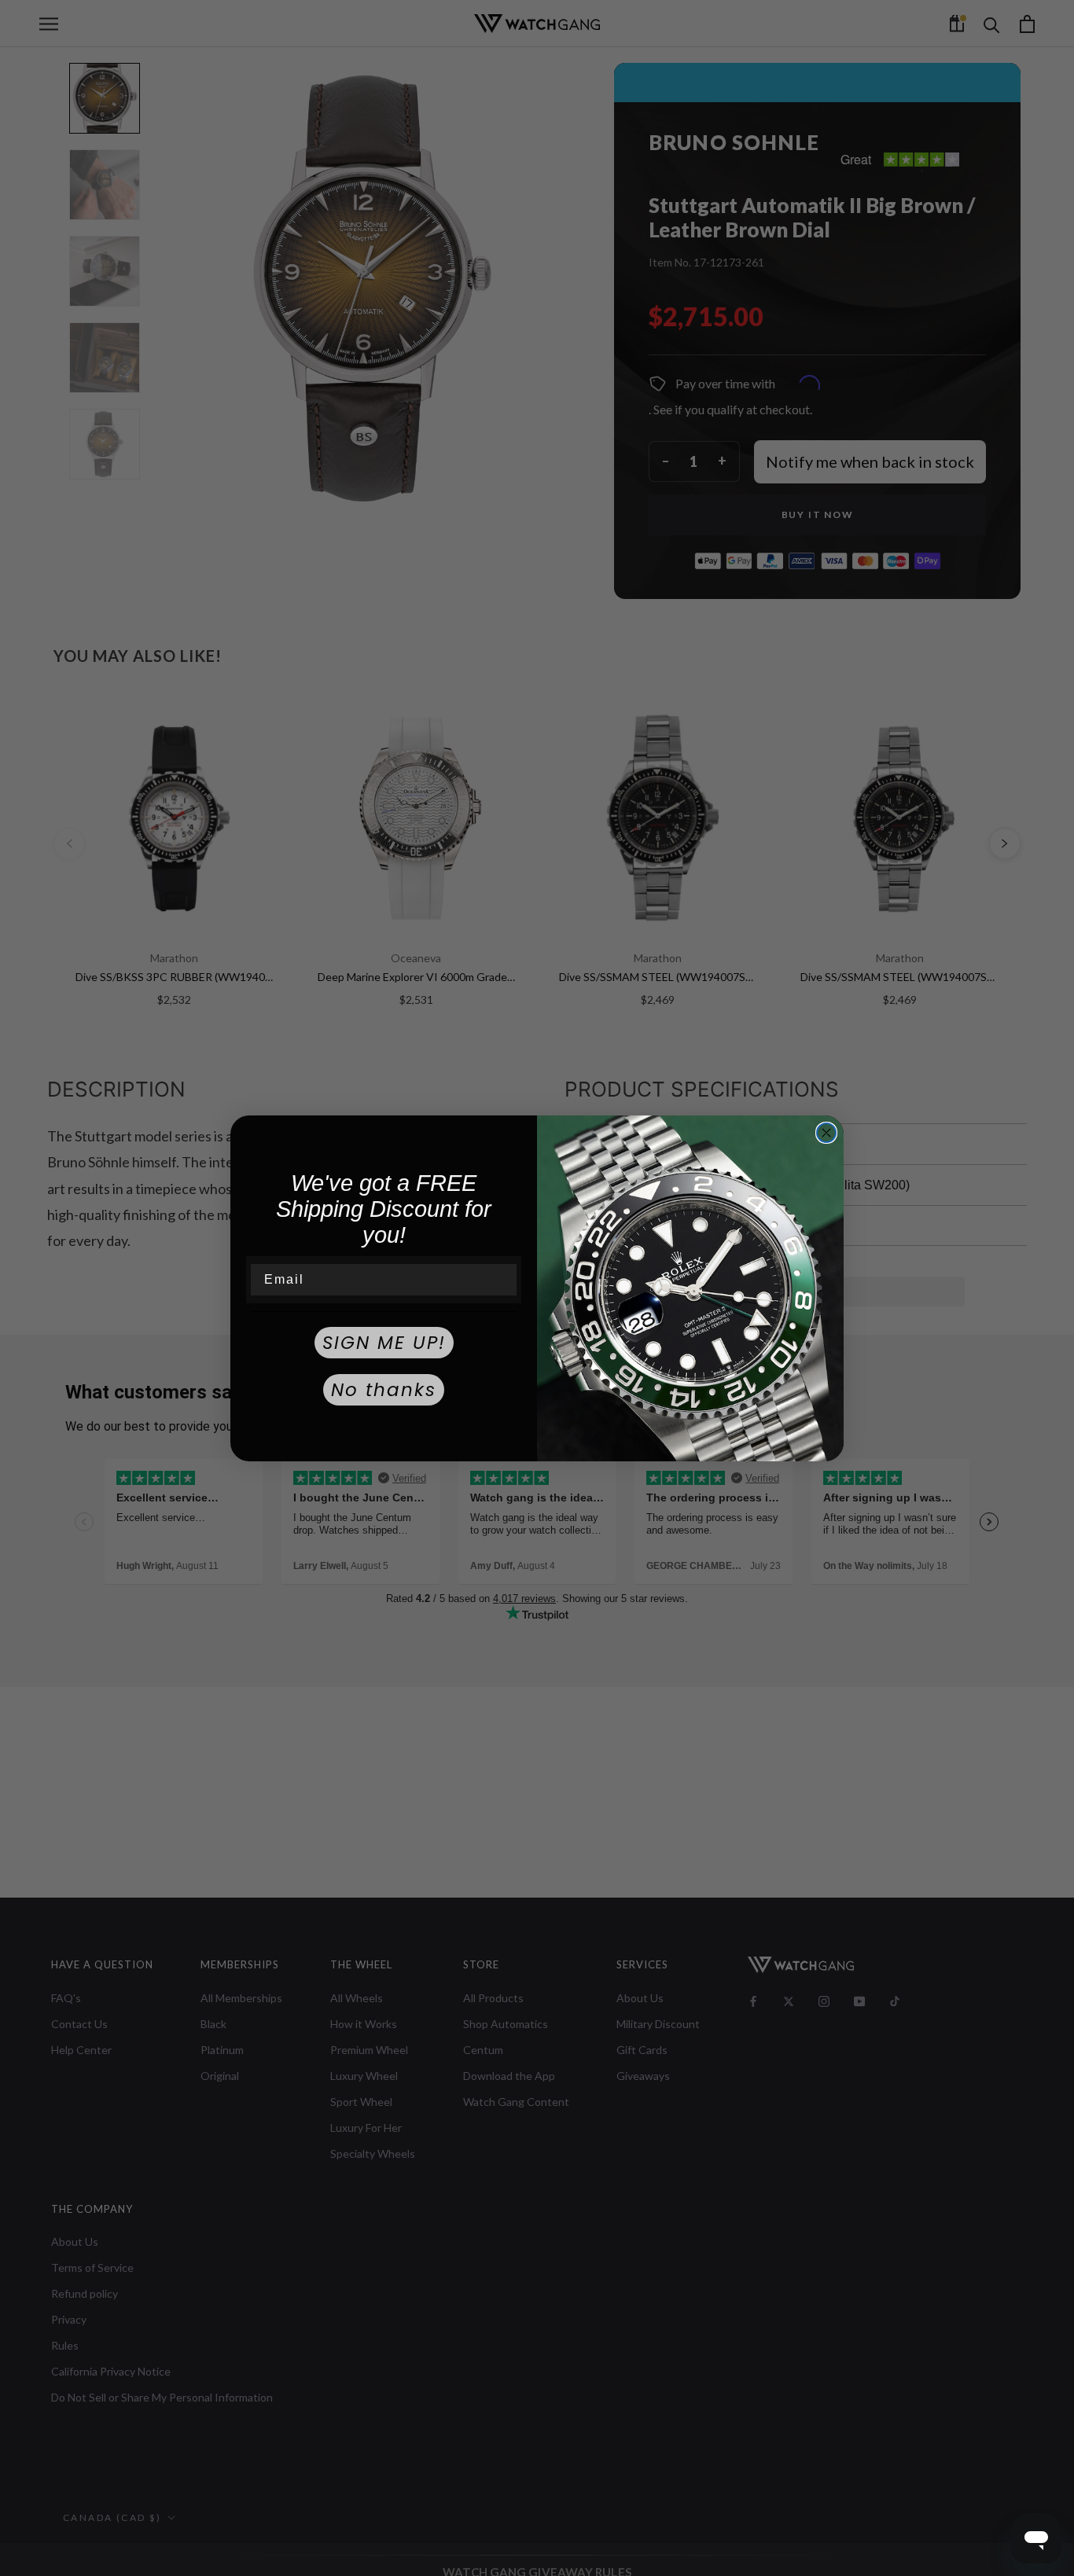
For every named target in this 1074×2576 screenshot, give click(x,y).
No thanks (384, 1390)
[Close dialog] (826, 1133)
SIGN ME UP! (384, 1343)
